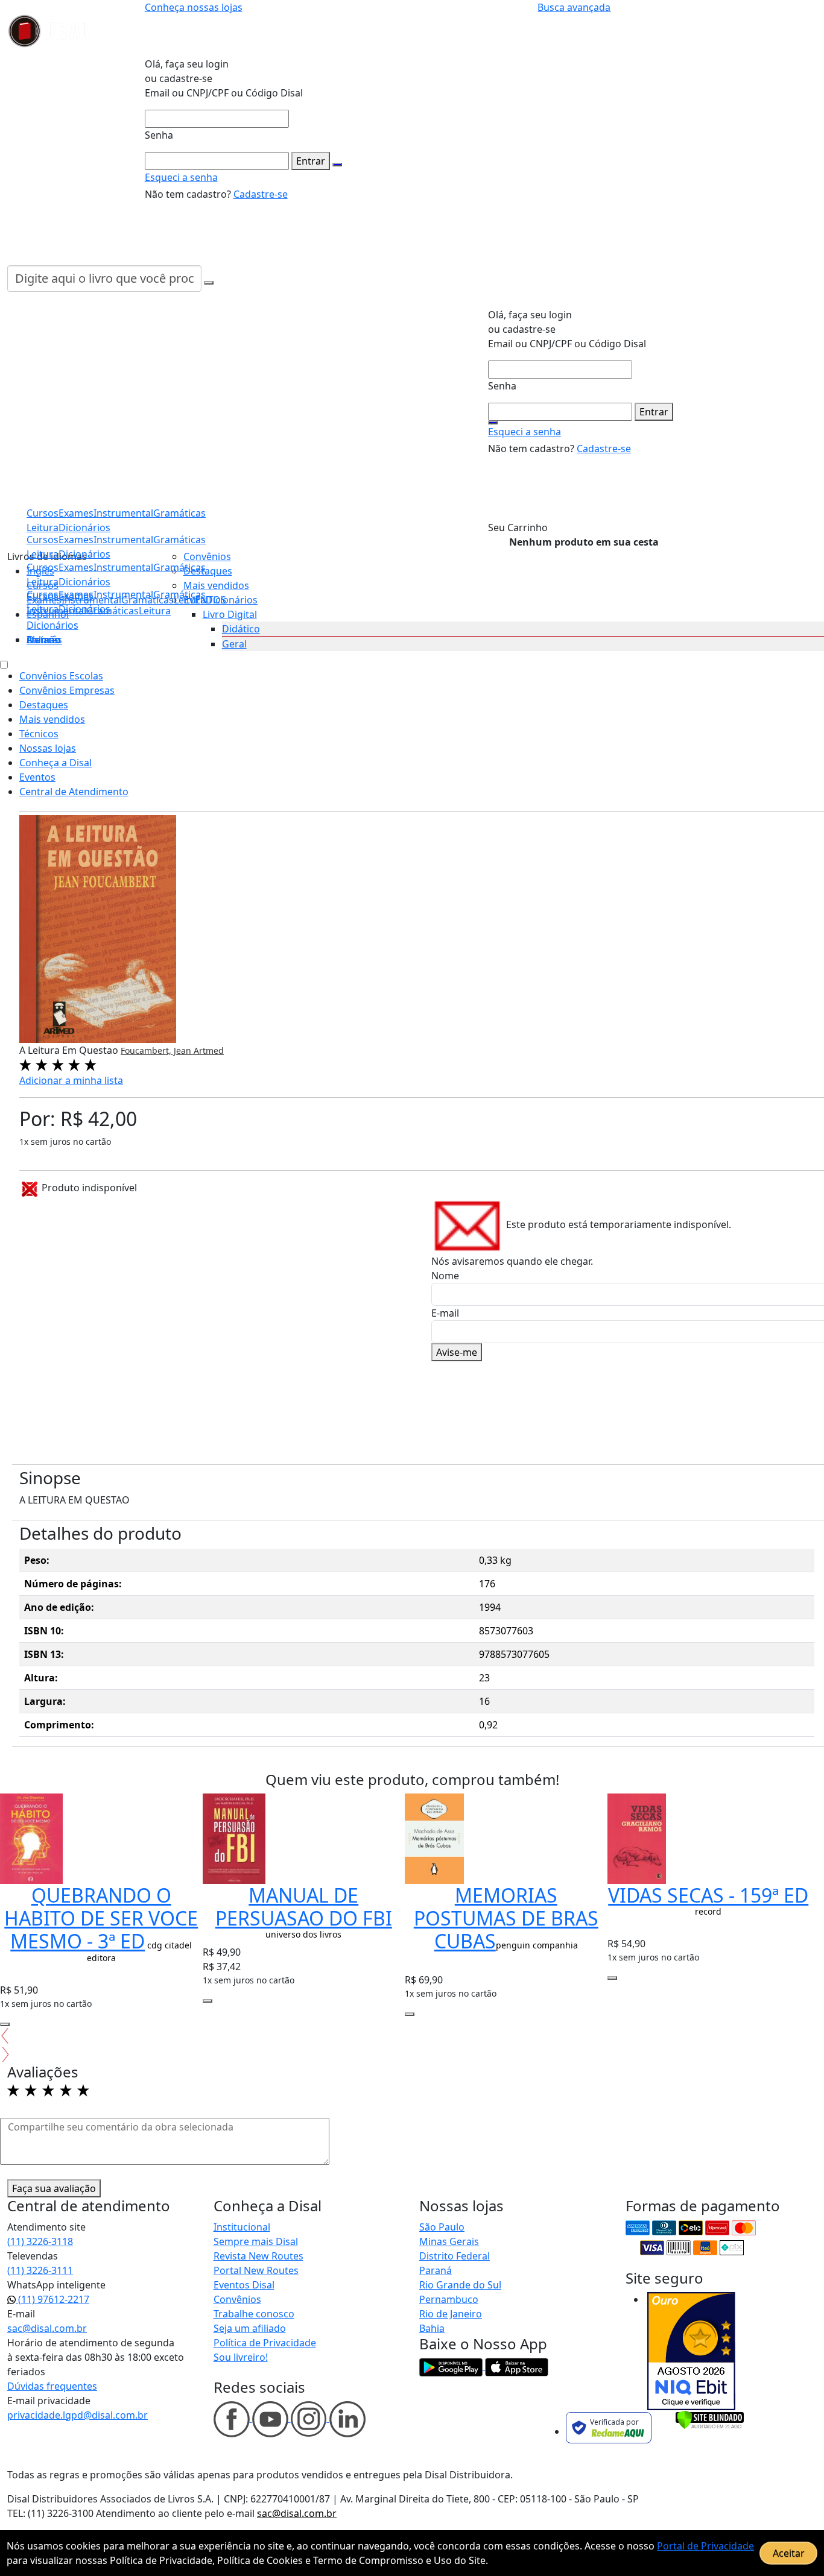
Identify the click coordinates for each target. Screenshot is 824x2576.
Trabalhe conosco (254, 2314)
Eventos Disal (244, 2285)
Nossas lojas (48, 748)
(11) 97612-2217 (52, 2299)
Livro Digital (230, 614)
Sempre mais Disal (256, 2241)
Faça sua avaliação (54, 2188)
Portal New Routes (256, 2270)
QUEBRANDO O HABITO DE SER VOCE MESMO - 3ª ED (101, 1918)
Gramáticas (179, 540)
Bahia (432, 2328)
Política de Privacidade (265, 2343)
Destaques (208, 571)
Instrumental (123, 594)
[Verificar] (710, 2419)
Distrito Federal (455, 2256)
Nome (445, 1276)
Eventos (37, 777)
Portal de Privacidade (705, 2546)
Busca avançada (574, 7)
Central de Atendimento (74, 792)
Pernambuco (449, 2299)
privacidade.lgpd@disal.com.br (78, 2415)
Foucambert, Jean (157, 1050)
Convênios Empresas (67, 690)
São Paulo (442, 2227)
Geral (234, 644)
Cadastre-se (261, 194)
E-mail (445, 1313)
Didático (241, 629)
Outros (43, 640)
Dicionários (52, 625)
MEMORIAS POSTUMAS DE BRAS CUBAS (506, 1918)
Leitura (43, 609)
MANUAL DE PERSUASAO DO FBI (304, 1907)
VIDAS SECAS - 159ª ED (708, 1895)
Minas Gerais (449, 2241)
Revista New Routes (258, 2256)
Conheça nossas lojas (194, 7)
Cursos (43, 594)
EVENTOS (205, 600)
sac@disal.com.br (47, 2328)
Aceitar (789, 2553)
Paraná (436, 2270)
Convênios (207, 556)
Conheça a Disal (55, 763)
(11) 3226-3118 (40, 2241)
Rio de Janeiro (451, 2314)
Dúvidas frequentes (52, 2386)
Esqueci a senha (181, 177)
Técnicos (39, 734)
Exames (76, 594)
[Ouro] (691, 2351)
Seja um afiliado (250, 2328)
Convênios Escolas (61, 676)
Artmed (209, 1050)
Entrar (311, 161)
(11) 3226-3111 (40, 2270)
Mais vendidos (216, 585)
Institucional (242, 2227)
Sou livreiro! (241, 2357)
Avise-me (457, 1352)
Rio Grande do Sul (460, 2285)
